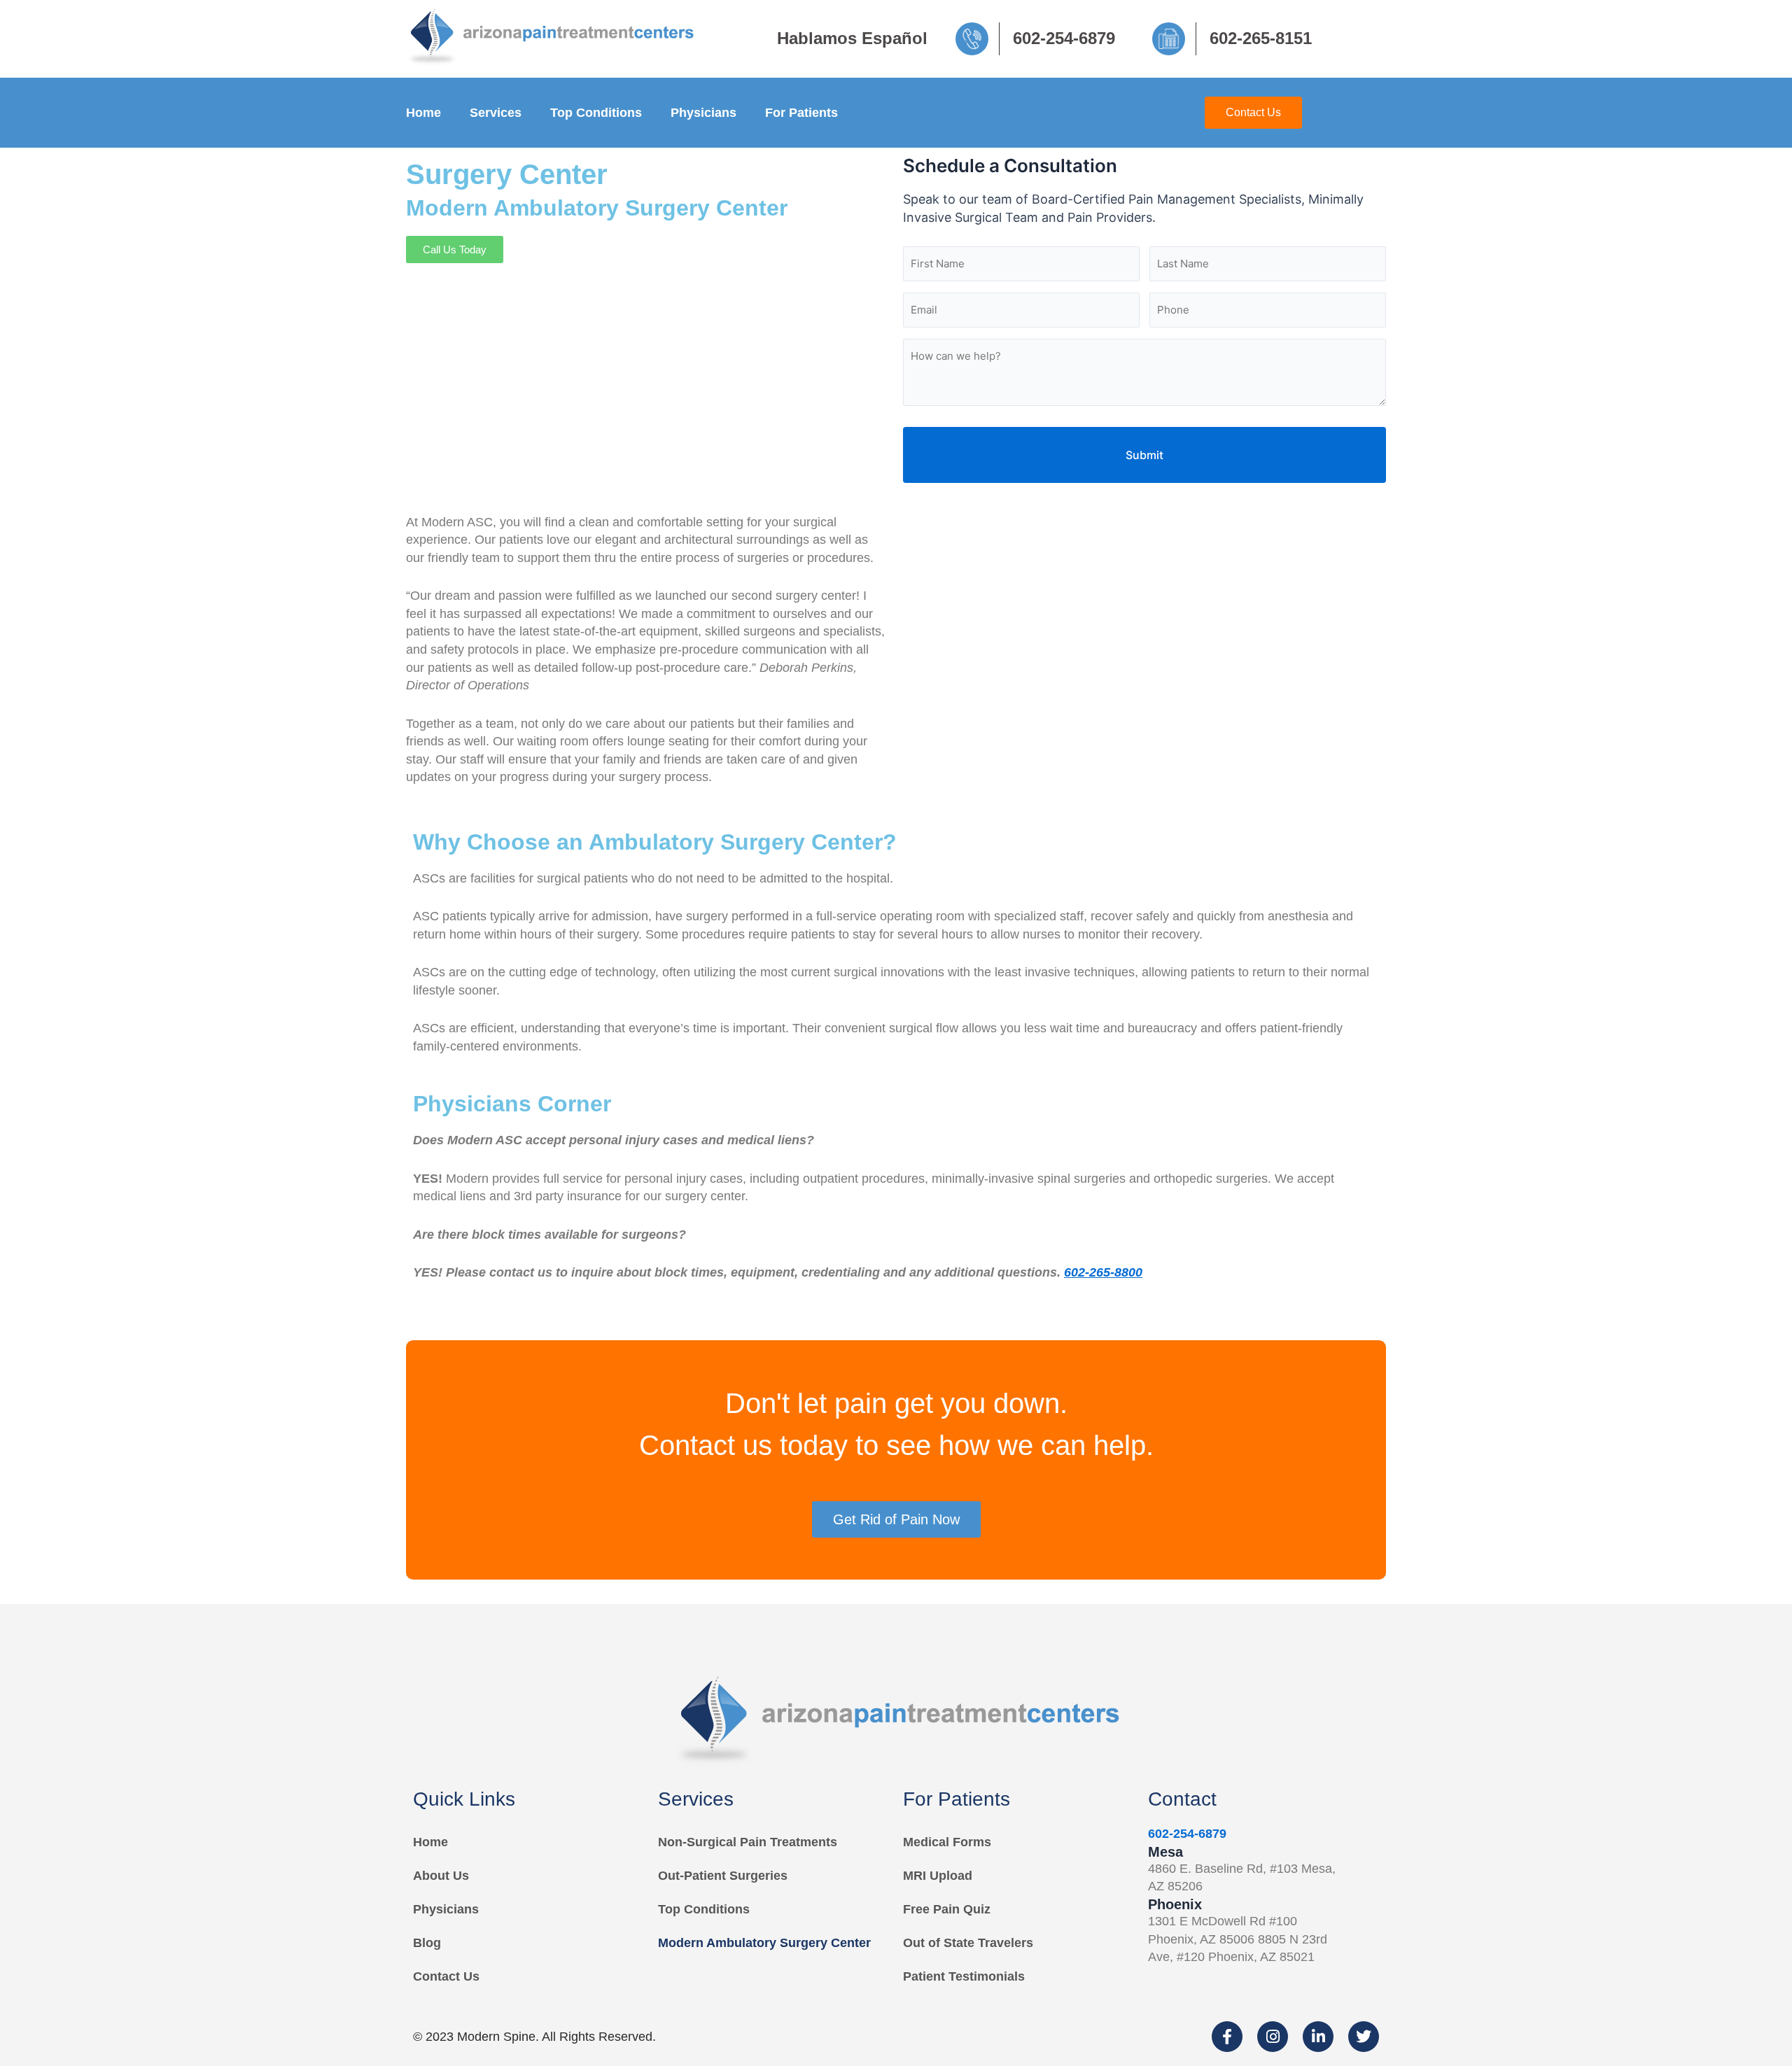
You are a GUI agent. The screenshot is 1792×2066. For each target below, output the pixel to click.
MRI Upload (938, 1876)
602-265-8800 (1103, 1272)
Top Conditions (596, 113)
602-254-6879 (1064, 38)
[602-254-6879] (977, 39)
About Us (441, 1876)
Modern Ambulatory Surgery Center (764, 1943)
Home (423, 113)
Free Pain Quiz (947, 1909)
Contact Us (446, 1976)
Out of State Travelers (968, 1943)
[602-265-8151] (1174, 39)
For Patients (801, 113)
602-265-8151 (1261, 38)
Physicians (703, 113)
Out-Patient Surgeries (723, 1876)
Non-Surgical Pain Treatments (748, 1842)
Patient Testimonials (964, 1976)
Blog (427, 1943)
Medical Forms (947, 1842)
